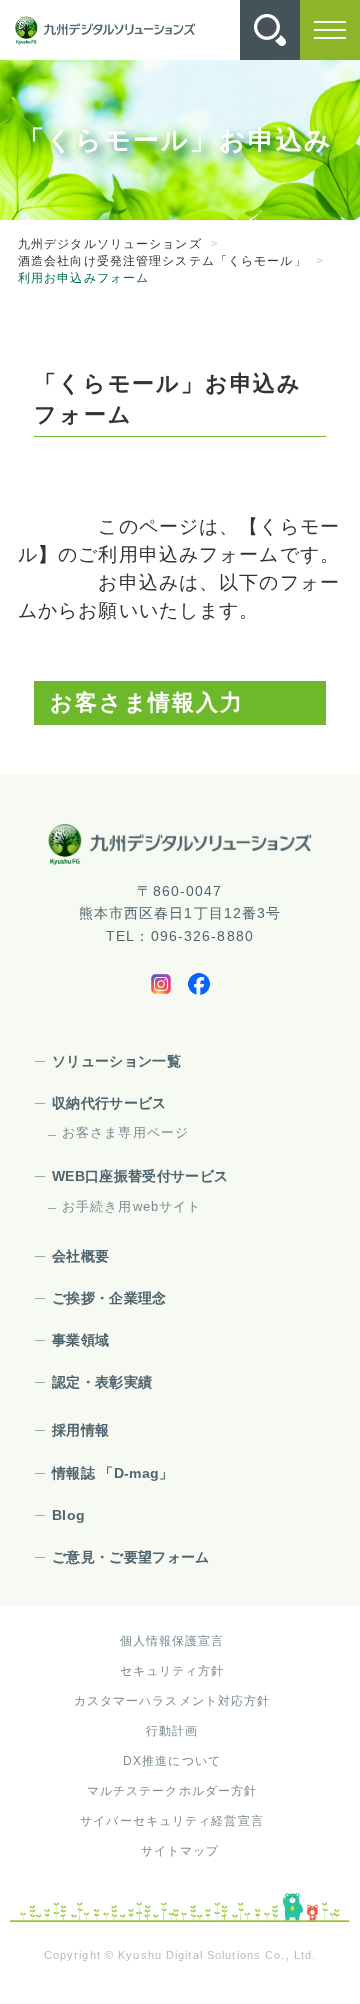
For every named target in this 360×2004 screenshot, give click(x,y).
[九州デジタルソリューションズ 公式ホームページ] (180, 844)
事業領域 (80, 1340)
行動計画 (172, 1731)
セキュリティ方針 (172, 1671)
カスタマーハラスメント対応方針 (172, 1701)
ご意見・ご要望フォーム (131, 1557)
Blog (68, 1515)
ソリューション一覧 (116, 1061)
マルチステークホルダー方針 (172, 1791)
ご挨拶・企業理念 (109, 1298)
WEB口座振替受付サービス (140, 1176)
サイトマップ (180, 1851)
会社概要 (80, 1256)
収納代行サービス (109, 1103)
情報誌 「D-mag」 (113, 1473)
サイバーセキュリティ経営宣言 (172, 1821)
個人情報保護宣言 (172, 1641)
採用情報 (80, 1430)
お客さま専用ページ (125, 1132)
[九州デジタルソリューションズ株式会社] (105, 30)
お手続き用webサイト (131, 1206)
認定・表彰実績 (102, 1382)
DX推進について (172, 1761)
